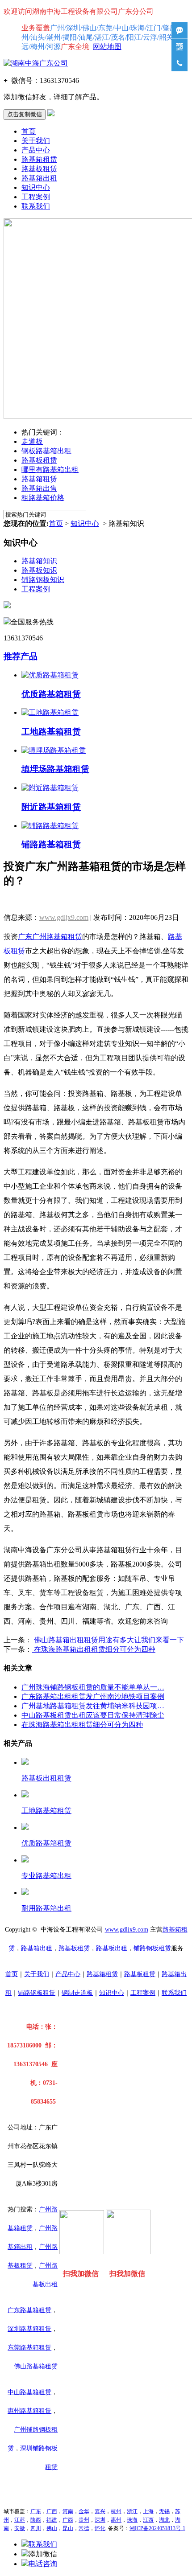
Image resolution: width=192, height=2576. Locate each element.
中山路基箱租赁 (29, 2392)
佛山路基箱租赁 (36, 2366)
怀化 (100, 2528)
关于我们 (36, 141)
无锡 (164, 2511)
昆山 (68, 2528)
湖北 (164, 2520)
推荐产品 (21, 656)
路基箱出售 (39, 488)
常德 (84, 2528)
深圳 (100, 2520)
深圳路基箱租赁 (29, 2329)
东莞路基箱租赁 (29, 2348)
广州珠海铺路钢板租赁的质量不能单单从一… (93, 1687)
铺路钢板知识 (43, 580)
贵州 (84, 2520)
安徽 (20, 2528)
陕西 (36, 2520)
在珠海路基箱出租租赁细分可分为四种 (94, 1649)
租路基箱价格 (43, 498)
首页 (29, 131)
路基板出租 (112, 1948)
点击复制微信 (25, 114)
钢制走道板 (77, 1993)
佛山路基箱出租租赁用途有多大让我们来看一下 (108, 1640)
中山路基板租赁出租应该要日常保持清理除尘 (93, 1715)
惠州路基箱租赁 (29, 2411)
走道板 (32, 441)
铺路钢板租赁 (152, 1948)
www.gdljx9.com (64, 917)
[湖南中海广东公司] (36, 63)
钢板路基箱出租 (46, 451)
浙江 (132, 2511)
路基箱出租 (39, 178)
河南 (68, 2511)
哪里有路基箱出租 (50, 470)
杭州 (116, 2511)
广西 (52, 2511)
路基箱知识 (39, 561)
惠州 (116, 2520)
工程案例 (36, 197)
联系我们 (36, 206)
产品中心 (36, 150)
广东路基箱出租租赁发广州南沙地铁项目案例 (93, 1696)
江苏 (20, 2520)
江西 (148, 2520)
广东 (36, 2511)
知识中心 (36, 187)
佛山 (52, 2528)
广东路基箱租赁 (29, 2310)
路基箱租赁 (39, 159)
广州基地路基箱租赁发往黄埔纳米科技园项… (93, 1706)
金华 (84, 2511)
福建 (52, 2520)
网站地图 (107, 47)
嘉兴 (100, 2511)
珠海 (132, 2520)
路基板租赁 (39, 169)
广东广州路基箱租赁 (50, 937)
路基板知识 (39, 570)
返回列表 (18, 901)
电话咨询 (43, 2564)
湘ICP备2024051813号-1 (157, 2528)
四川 (36, 2528)
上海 (148, 2511)
